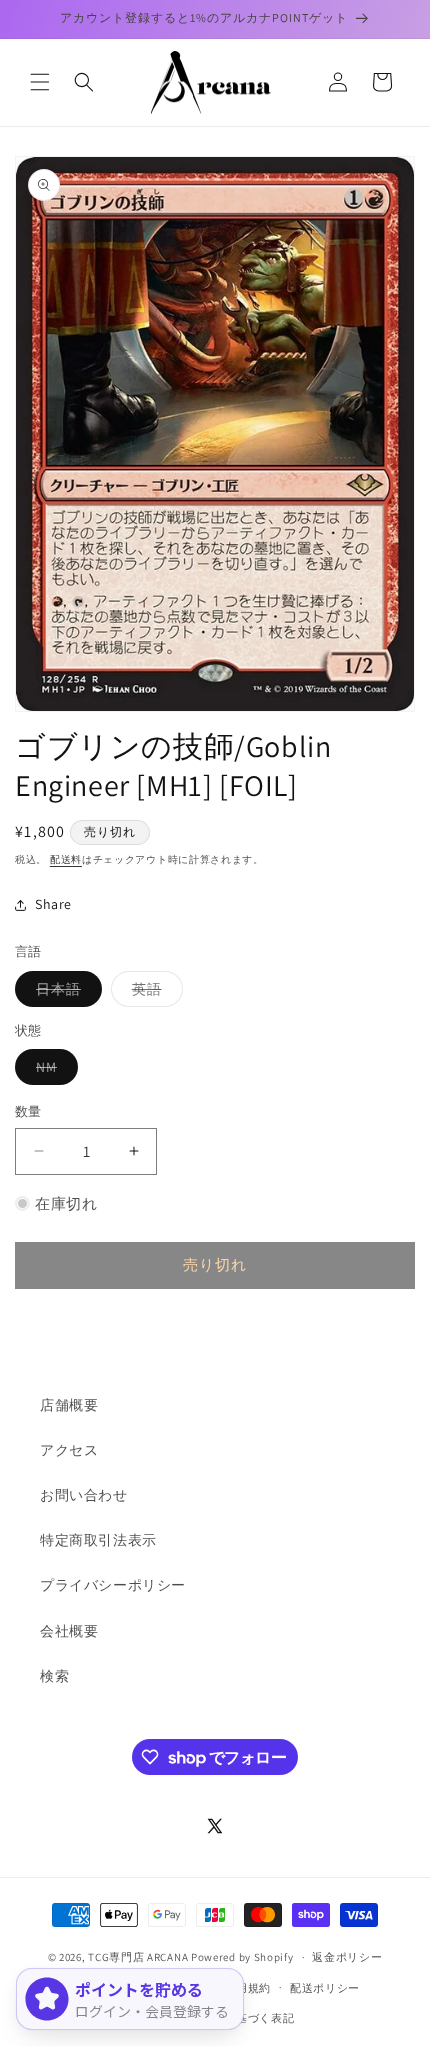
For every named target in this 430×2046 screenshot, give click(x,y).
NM (53, 1071)
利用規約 (247, 1988)
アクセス (69, 1450)
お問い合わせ (84, 1495)
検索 (54, 1676)
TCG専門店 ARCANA (138, 1957)
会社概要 (69, 1631)
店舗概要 (69, 1405)
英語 (154, 993)
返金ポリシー (347, 1957)
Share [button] (53, 904)
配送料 (66, 859)
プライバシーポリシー (113, 1585)
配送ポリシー (325, 1988)
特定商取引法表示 (98, 1540)
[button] (40, 82)
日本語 (65, 993)
